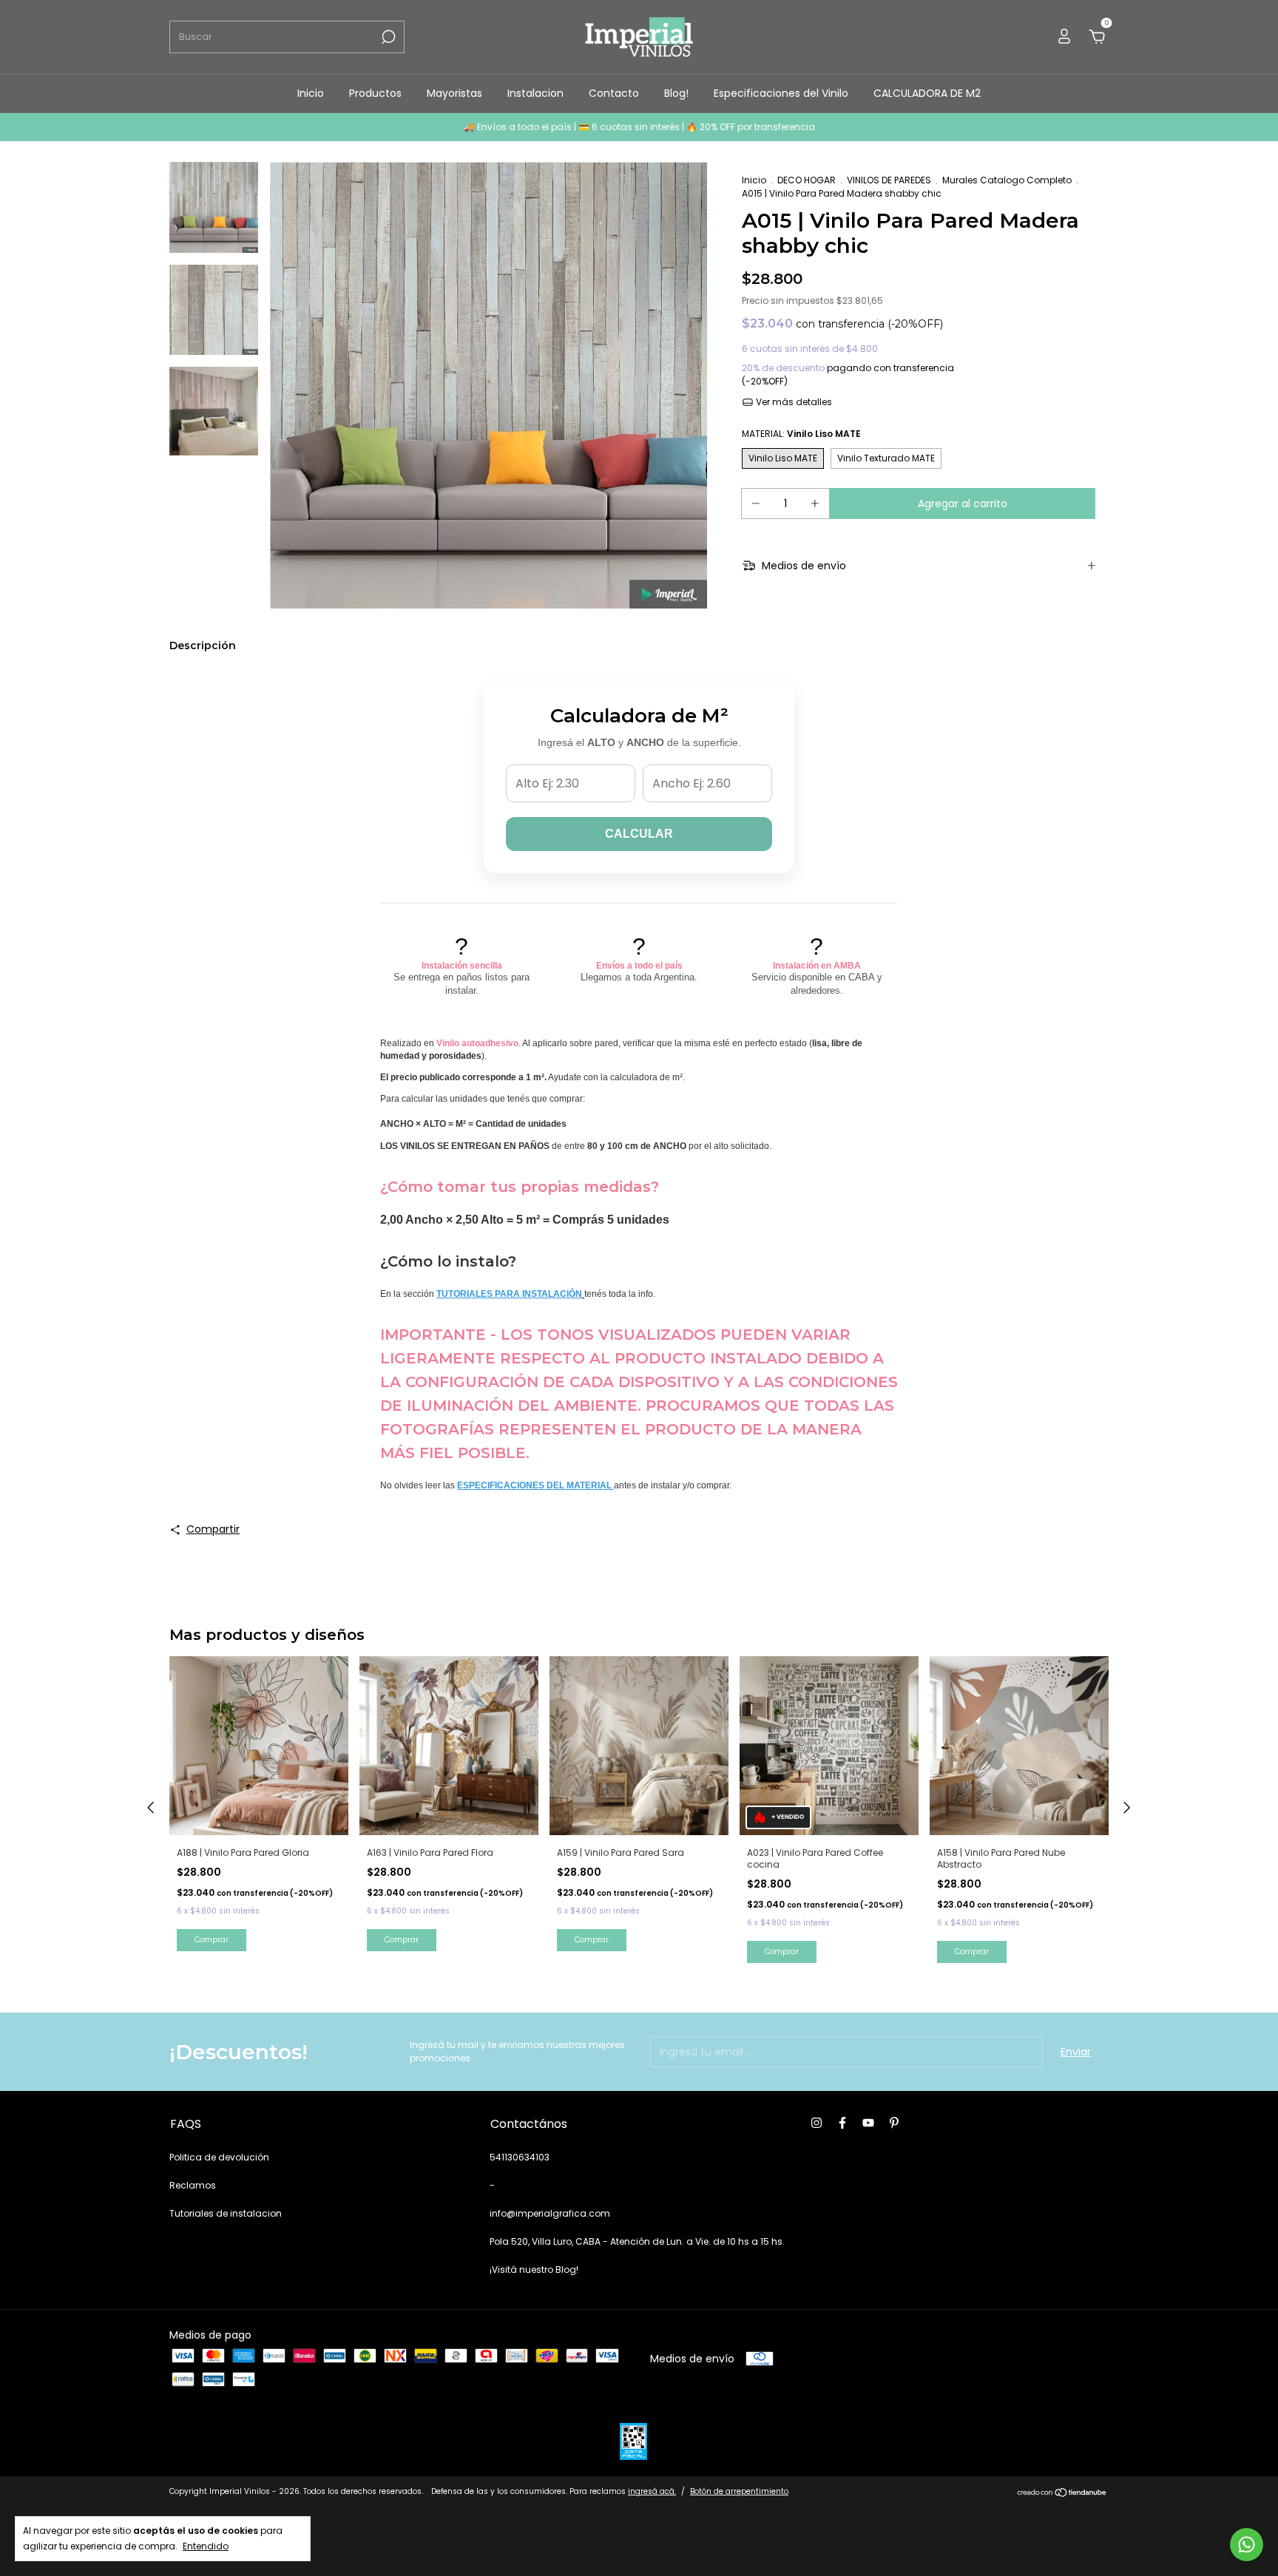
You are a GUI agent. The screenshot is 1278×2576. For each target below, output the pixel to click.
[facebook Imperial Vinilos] (842, 2123)
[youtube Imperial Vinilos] (868, 2123)
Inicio (311, 93)
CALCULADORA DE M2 (927, 93)
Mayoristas (454, 93)
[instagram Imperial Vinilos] (816, 2123)
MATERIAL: (801, 434)
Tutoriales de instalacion (226, 2213)
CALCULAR (639, 834)
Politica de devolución (219, 2157)
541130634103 (520, 2157)
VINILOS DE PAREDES (889, 180)
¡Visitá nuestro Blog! (534, 2270)
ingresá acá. (652, 2491)
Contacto (614, 93)
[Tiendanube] (1062, 2493)
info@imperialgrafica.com (550, 2213)
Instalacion (535, 93)
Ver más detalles (793, 402)
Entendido (206, 2546)
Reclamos (193, 2185)
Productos (375, 93)
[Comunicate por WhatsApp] (1247, 2545)
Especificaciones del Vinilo (781, 93)
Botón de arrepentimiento (739, 2491)
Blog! (676, 93)
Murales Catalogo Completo (1007, 180)
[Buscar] (387, 37)
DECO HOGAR (807, 180)
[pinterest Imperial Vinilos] (894, 2123)
